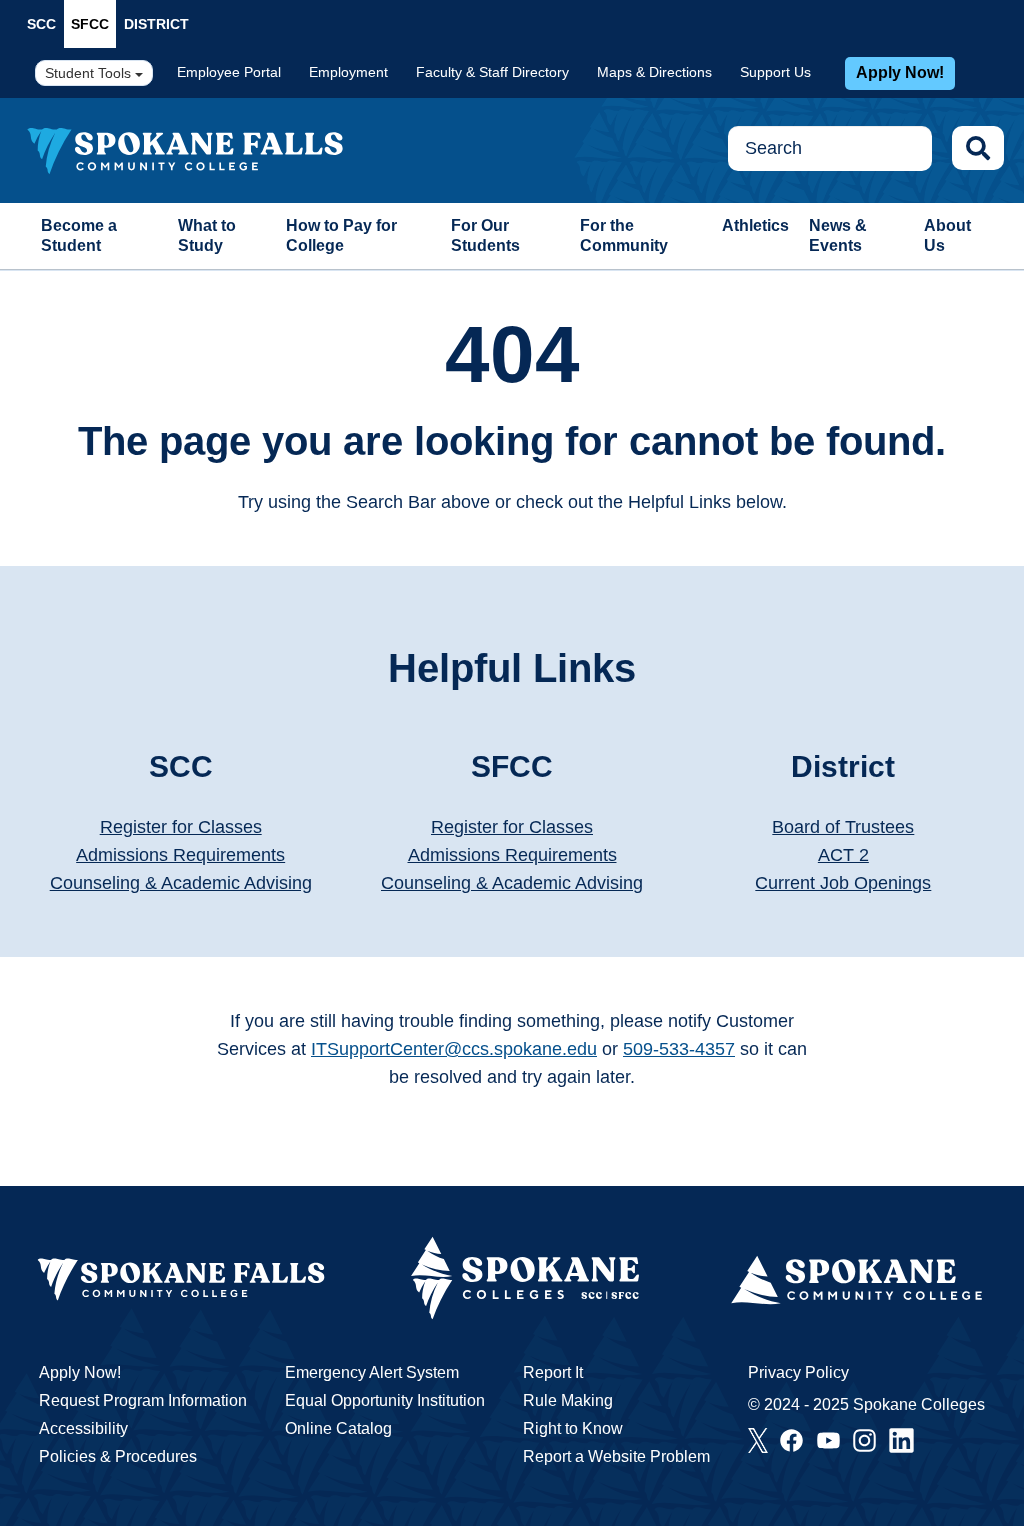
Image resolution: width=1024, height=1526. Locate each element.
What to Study (207, 235)
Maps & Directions (654, 72)
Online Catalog (338, 1428)
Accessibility (83, 1428)
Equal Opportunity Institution (385, 1400)
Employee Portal (229, 72)
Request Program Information (143, 1400)
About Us (947, 235)
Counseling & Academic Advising (181, 883)
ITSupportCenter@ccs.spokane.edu (454, 1049)
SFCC (90, 24)
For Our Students (485, 235)
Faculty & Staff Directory (492, 72)
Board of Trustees (843, 827)
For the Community (624, 235)
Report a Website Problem (616, 1456)
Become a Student (79, 235)
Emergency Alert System (372, 1372)
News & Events (838, 235)
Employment (348, 72)
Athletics (755, 225)
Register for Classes (181, 827)
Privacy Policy (798, 1372)
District (156, 24)
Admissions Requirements (180, 855)
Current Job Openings (843, 883)
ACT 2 (843, 855)
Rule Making (568, 1400)
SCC (41, 24)
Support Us (775, 72)
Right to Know (573, 1428)
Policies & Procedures (118, 1456)
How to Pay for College (341, 235)
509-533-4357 (679, 1049)
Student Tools (90, 73)
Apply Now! (900, 72)
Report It (553, 1372)
